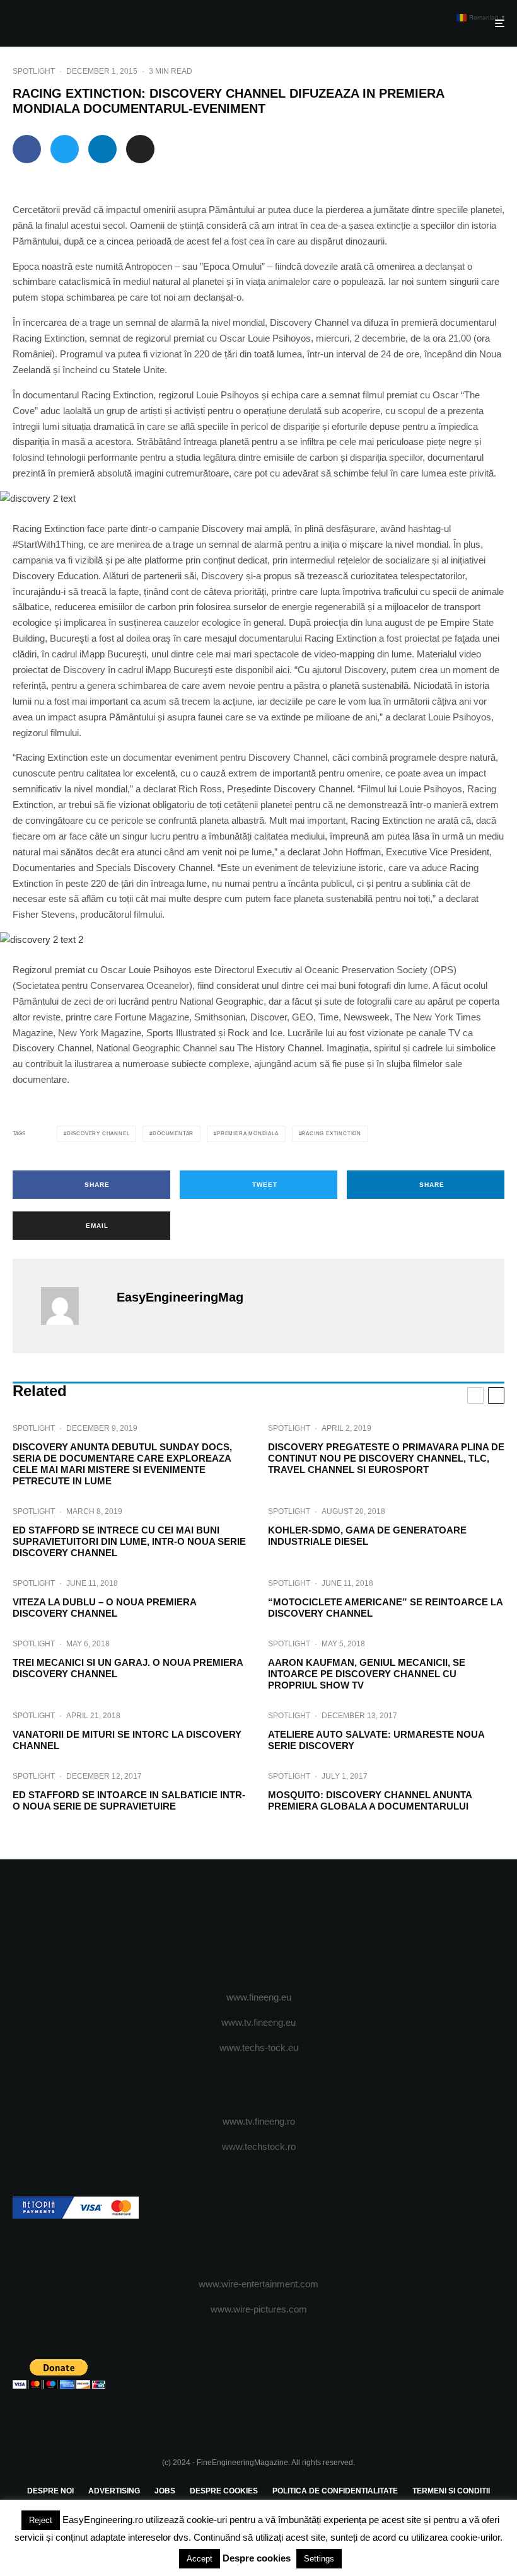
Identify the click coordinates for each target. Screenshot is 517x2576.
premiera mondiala (248, 1134)
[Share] (27, 149)
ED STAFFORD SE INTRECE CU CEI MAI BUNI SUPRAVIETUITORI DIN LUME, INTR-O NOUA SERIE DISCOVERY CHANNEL (129, 1541)
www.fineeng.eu (259, 1997)
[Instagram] (259, 1926)
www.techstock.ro (259, 2146)
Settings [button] (319, 2559)
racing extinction (331, 1134)
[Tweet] (65, 149)
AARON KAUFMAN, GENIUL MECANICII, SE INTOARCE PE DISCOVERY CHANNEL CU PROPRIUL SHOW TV (367, 1674)
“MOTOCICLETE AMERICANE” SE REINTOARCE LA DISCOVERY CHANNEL (385, 1608)
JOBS (165, 2491)
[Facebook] (222, 1926)
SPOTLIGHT (34, 71)
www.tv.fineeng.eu (258, 2022)
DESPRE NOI (50, 2491)
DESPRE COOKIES (224, 2491)
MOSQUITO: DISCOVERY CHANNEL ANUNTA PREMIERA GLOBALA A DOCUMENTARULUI (370, 1800)
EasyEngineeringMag (180, 1297)
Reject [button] (41, 2520)
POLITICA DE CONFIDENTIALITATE (335, 2491)
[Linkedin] (295, 1926)
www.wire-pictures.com (259, 2309)
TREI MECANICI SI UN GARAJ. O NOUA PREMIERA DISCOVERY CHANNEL (128, 1668)
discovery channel (98, 1134)
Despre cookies (257, 2558)
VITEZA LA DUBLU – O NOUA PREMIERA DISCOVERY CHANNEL (104, 1608)
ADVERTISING (114, 2491)
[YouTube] (277, 1926)
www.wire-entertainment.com (258, 2284)
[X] (241, 1926)
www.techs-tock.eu (259, 2048)
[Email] (140, 149)
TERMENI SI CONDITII (451, 2491)
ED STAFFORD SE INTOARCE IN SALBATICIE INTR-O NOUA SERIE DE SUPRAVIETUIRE (129, 1800)
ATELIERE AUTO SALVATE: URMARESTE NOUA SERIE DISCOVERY (376, 1740)
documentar (173, 1134)
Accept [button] (200, 2559)
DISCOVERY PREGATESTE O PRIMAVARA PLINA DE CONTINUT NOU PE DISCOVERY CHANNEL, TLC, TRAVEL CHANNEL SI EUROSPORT (386, 1458)
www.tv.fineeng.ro (259, 2121)
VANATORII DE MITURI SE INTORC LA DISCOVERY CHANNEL (127, 1740)
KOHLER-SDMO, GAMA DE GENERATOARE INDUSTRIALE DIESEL (367, 1536)
